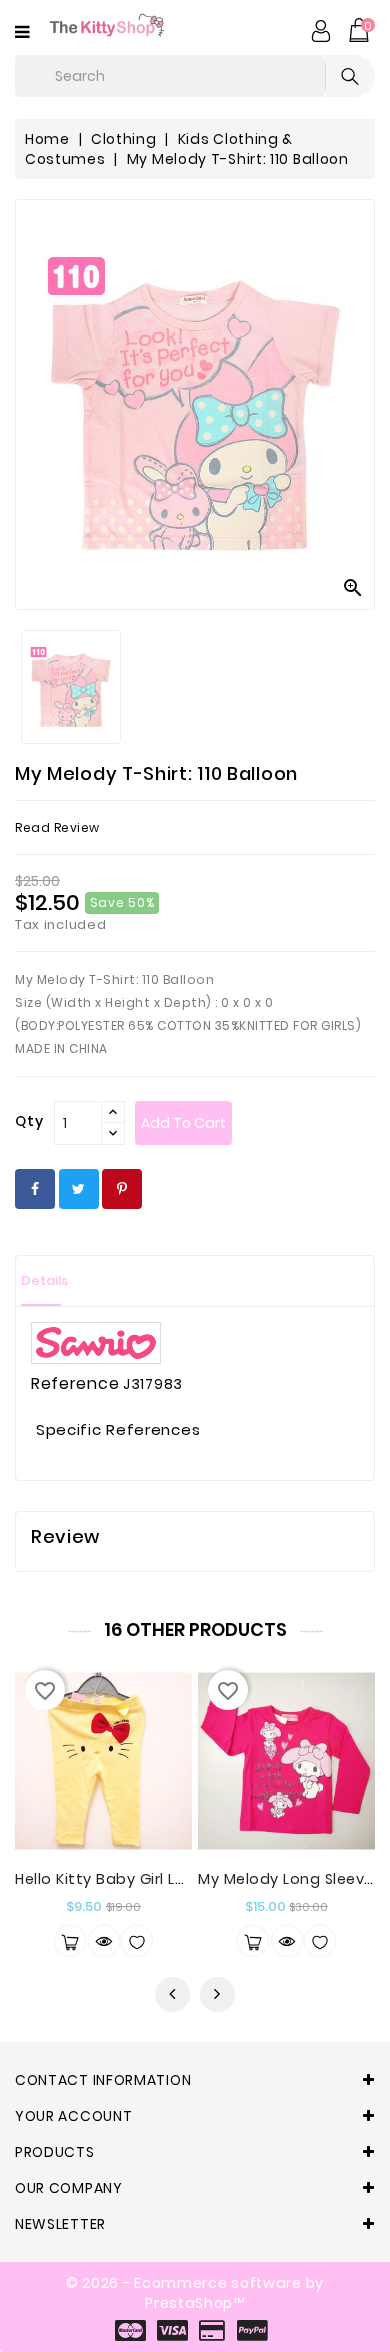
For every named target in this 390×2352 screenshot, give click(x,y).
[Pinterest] (122, 1189)
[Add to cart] (70, 1941)
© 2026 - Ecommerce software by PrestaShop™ (195, 2293)
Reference (75, 1384)
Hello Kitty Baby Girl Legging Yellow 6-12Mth (181, 1879)
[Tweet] (79, 1189)
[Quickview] (104, 1941)
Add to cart (183, 1123)
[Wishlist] (137, 1941)
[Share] (35, 1189)
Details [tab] (44, 1280)
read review (57, 827)
